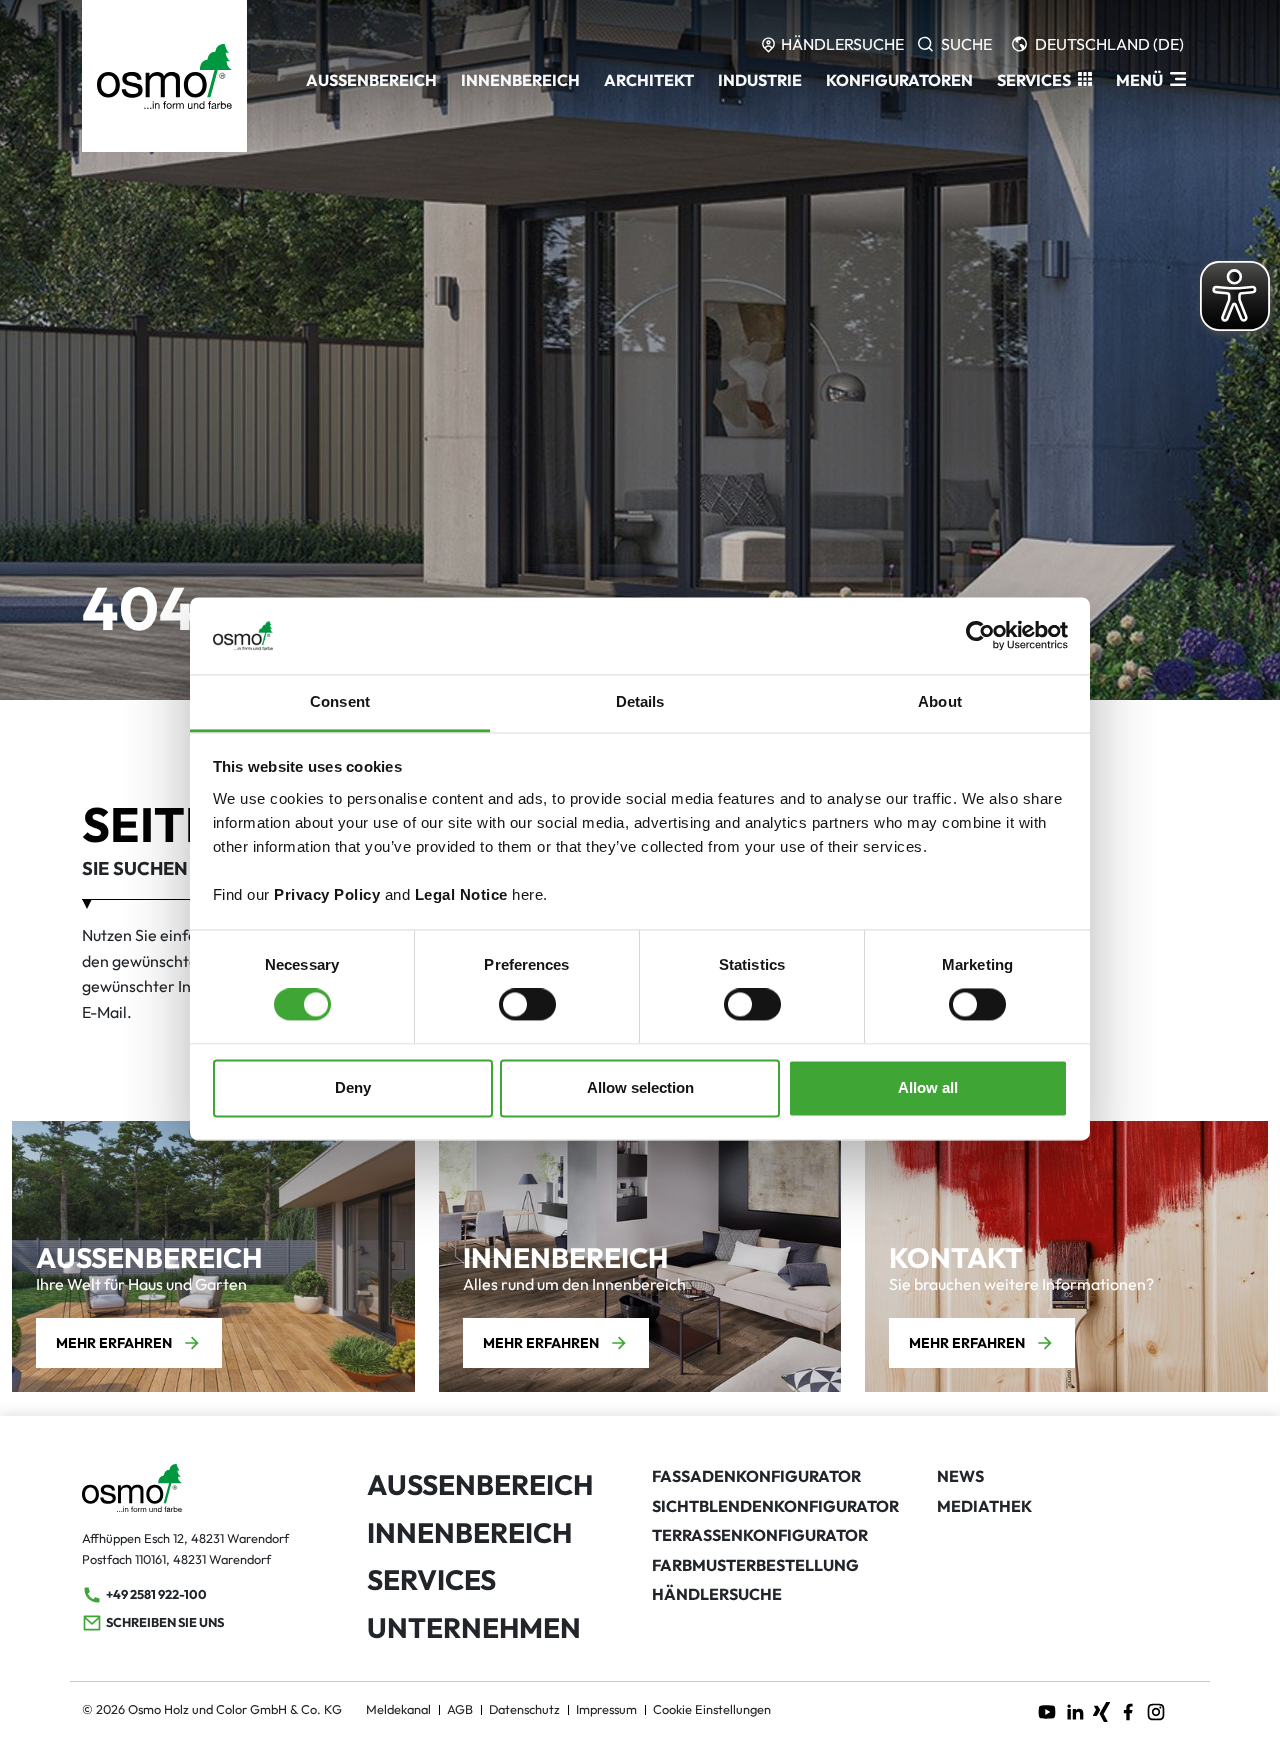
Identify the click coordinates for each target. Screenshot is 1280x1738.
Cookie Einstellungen (712, 1709)
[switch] (527, 1005)
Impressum (606, 1709)
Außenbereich (480, 1484)
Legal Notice (461, 894)
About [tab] (940, 701)
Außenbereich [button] (371, 80)
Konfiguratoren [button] (899, 80)
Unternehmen (474, 1627)
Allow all (928, 1087)
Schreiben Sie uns (165, 1622)
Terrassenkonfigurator (760, 1535)
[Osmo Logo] (164, 76)
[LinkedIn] (1075, 1710)
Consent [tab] (340, 701)
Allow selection (640, 1087)
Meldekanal (398, 1709)
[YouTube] (1047, 1710)
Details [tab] (640, 701)
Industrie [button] (760, 80)
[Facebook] (1128, 1710)
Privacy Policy (327, 894)
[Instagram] (1156, 1710)
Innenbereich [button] (520, 80)
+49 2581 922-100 (156, 1594)
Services (431, 1579)
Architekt (649, 80)
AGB (460, 1709)
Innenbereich (469, 1532)
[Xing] (1101, 1710)
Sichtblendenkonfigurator (775, 1506)
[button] (1044, 80)
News (960, 1476)
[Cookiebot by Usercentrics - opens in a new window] (980, 636)
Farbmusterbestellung (755, 1565)
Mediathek (984, 1506)
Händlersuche (717, 1594)
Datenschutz (524, 1709)
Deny (353, 1087)
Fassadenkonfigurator (756, 1476)
